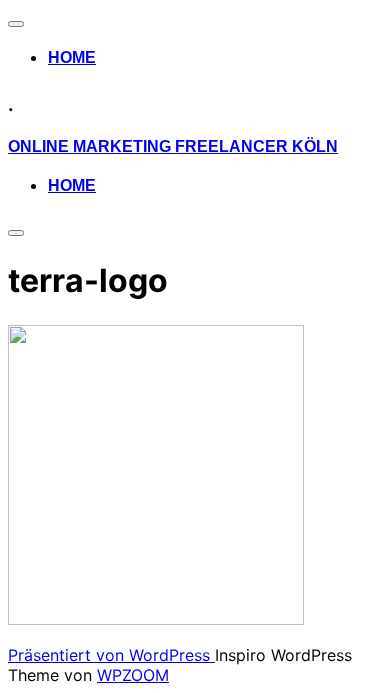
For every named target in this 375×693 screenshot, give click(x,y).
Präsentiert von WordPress (111, 655)
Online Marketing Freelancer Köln (173, 146)
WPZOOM (133, 675)
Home (72, 57)
